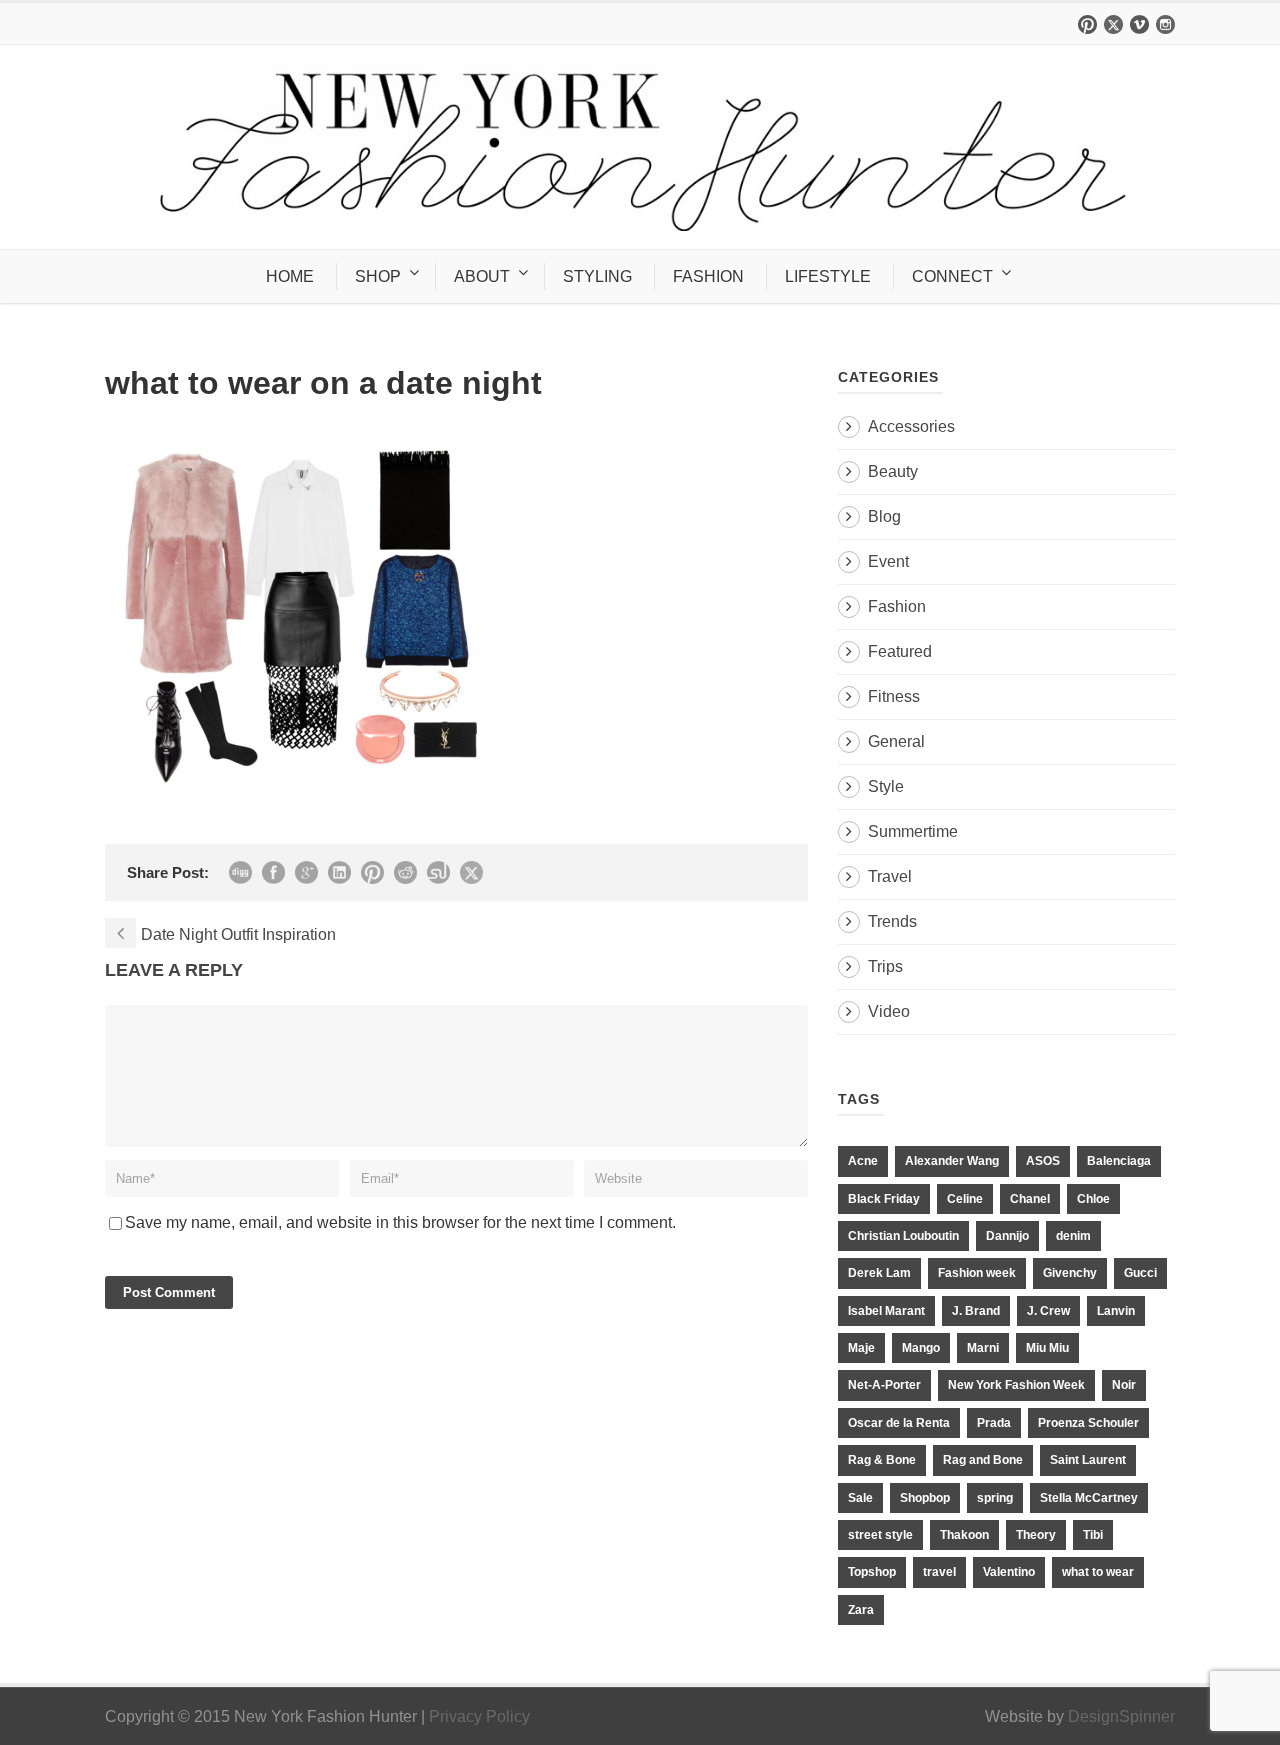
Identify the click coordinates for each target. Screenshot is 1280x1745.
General (896, 741)
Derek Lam (879, 1273)
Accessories (911, 426)
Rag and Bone (983, 1460)
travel (939, 1572)
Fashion (897, 606)
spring (995, 1498)
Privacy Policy (479, 1716)
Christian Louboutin (903, 1236)
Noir (1124, 1385)
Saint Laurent (1088, 1460)
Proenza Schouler (1088, 1423)
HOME (290, 276)
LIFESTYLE (828, 276)
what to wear (1098, 1572)
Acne (863, 1161)
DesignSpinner (1121, 1716)
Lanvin (1116, 1311)
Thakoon (964, 1535)
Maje (861, 1348)
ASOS (1043, 1161)
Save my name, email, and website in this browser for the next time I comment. (400, 1222)
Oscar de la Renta (899, 1423)
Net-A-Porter (884, 1385)
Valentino (1009, 1572)
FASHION (708, 276)
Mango (921, 1348)
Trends (892, 921)
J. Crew (1048, 1311)
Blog (884, 516)
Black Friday (884, 1199)
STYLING (597, 276)
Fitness (894, 696)
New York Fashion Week (1016, 1385)
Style (886, 786)
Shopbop (925, 1498)
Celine (965, 1199)
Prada (994, 1423)
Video (889, 1011)
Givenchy (1070, 1273)
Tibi (1093, 1535)
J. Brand (976, 1311)
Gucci (1140, 1273)
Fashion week (977, 1273)
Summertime (913, 831)
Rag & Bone (882, 1460)
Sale (860, 1498)
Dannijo (1007, 1236)
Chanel (1030, 1199)
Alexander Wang (952, 1161)
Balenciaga (1119, 1161)
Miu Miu (1047, 1348)
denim (1073, 1236)
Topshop (872, 1572)
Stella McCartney (1089, 1498)
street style (880, 1535)
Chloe (1093, 1199)
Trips (885, 966)
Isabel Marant (886, 1311)
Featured (900, 651)
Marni (983, 1348)
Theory (1036, 1535)
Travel (890, 876)
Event (888, 561)
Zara (861, 1610)
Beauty (893, 471)
